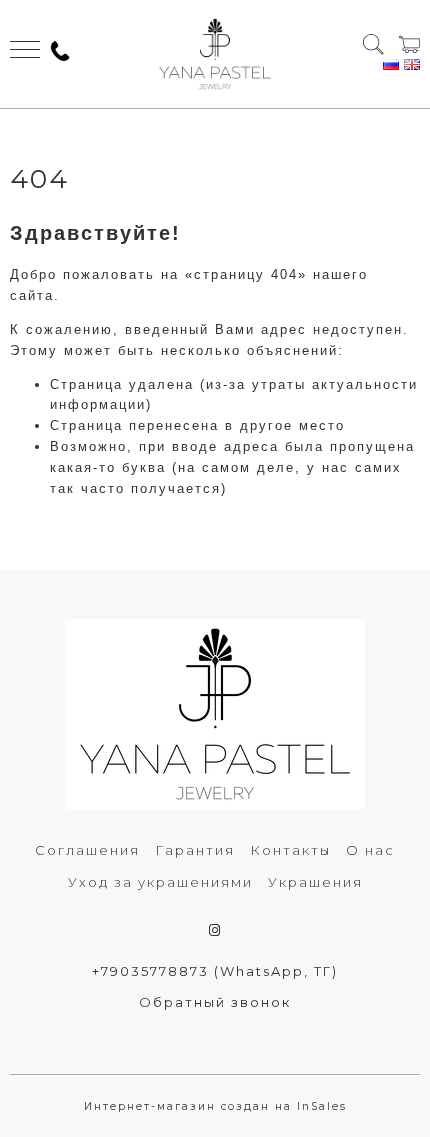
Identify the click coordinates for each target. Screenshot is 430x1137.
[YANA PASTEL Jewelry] (214, 54)
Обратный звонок (215, 1002)
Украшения (315, 882)
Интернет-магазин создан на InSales (215, 1106)
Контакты (290, 850)
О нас (370, 850)
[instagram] (215, 930)
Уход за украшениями (160, 882)
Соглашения (87, 850)
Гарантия (195, 850)
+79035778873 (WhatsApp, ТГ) (215, 971)
